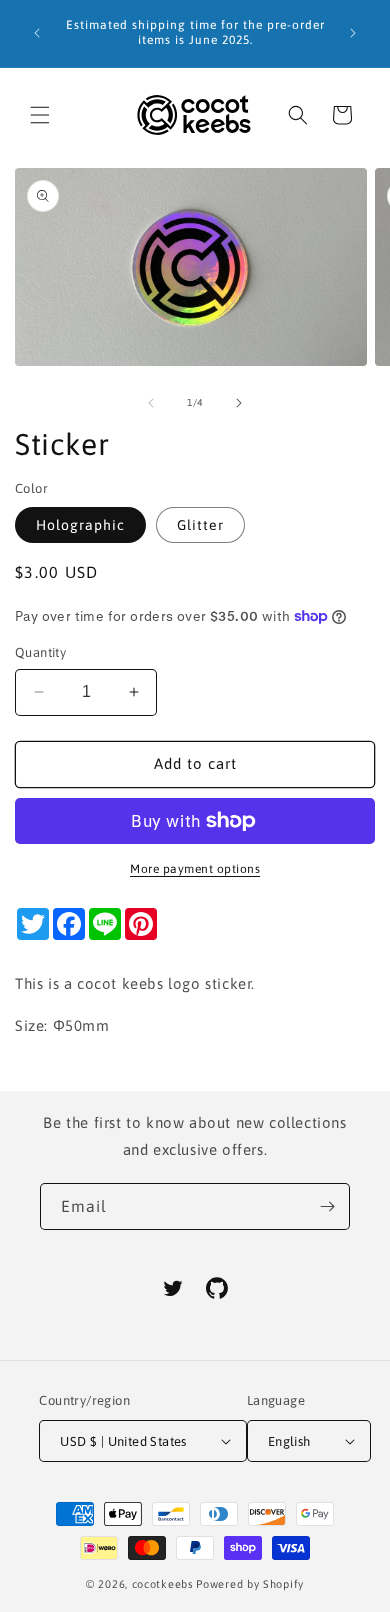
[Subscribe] (327, 1206)
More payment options (195, 869)
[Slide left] (151, 403)
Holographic (80, 525)
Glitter (200, 525)
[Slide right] (239, 403)
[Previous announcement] (37, 33)
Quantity (40, 652)
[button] (40, 115)
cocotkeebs (163, 1584)
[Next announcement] (353, 33)
